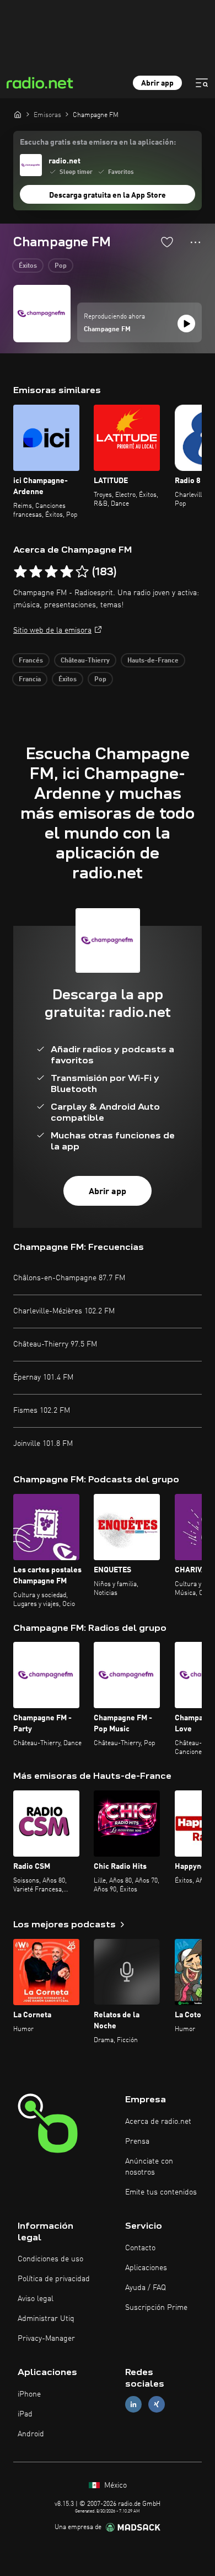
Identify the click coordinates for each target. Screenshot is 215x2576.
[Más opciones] (195, 242)
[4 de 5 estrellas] (67, 572)
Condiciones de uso (50, 2259)
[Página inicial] (18, 114)
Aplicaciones (146, 2268)
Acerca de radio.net (158, 2122)
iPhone (29, 2394)
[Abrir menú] (202, 83)
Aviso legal (36, 2299)
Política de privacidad (54, 2279)
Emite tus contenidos (161, 2192)
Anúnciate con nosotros (149, 2167)
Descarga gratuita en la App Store (108, 195)
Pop (61, 266)
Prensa (137, 2142)
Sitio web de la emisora (52, 630)
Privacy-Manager (46, 2339)
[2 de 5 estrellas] (36, 572)
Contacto (140, 2248)
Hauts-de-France (153, 661)
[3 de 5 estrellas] (51, 572)
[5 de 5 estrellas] (82, 572)
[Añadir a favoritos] (167, 242)
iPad (25, 2414)
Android (31, 2434)
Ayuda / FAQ (146, 2288)
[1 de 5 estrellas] (20, 572)
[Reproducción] (186, 324)
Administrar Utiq (46, 2319)
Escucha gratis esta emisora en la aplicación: (98, 142)
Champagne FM (107, 330)
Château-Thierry (85, 661)
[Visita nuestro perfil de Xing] (157, 2404)
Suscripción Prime (156, 2308)
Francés (31, 661)
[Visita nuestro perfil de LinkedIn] (133, 2404)
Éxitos (28, 266)
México (114, 2485)
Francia (30, 680)
